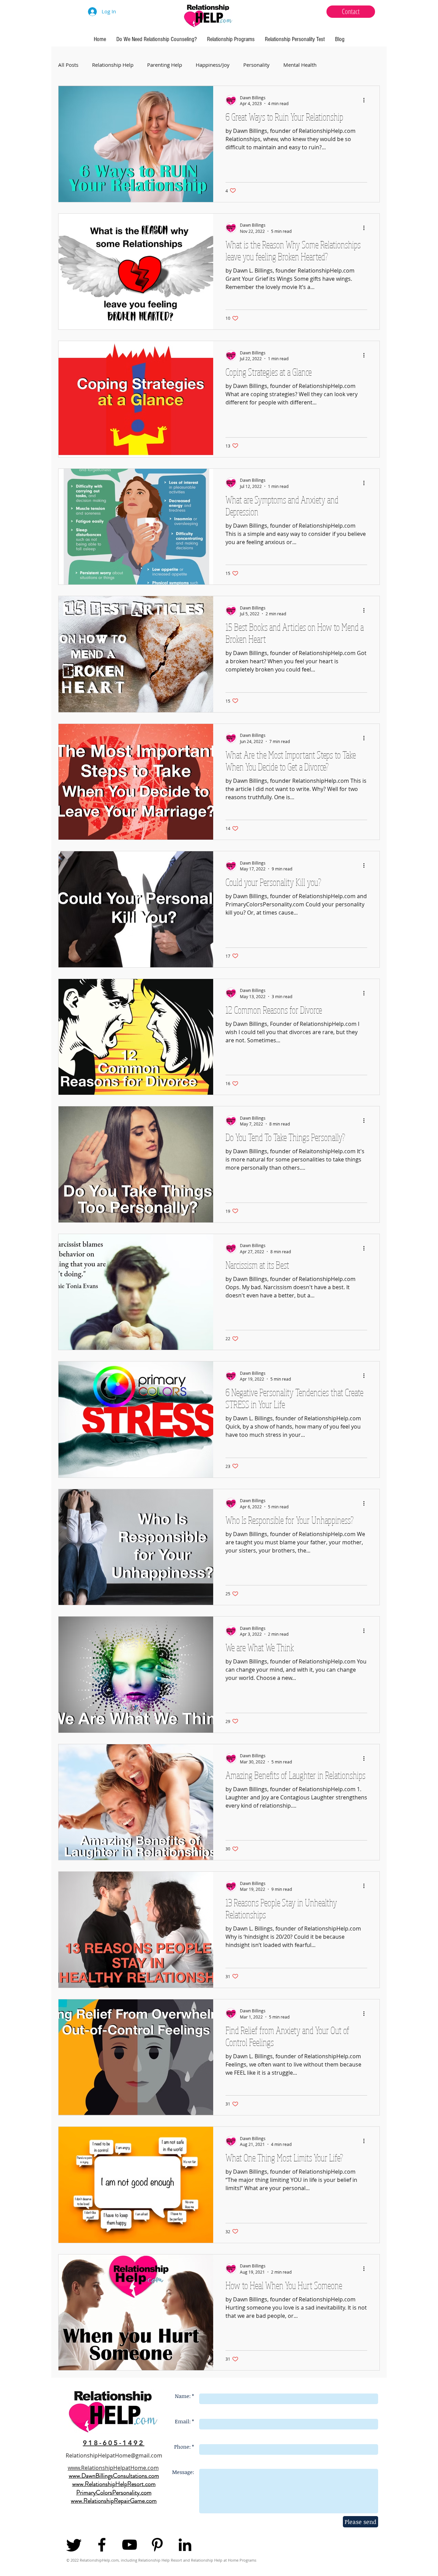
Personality (256, 65)
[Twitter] (74, 2545)
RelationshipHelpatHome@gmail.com (114, 2455)
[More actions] (366, 100)
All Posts (68, 65)
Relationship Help (113, 65)
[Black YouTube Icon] (130, 2545)
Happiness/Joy (213, 65)
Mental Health (300, 65)
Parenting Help (165, 65)
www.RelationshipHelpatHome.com (113, 2468)
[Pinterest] (157, 2545)
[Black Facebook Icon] (102, 2545)
